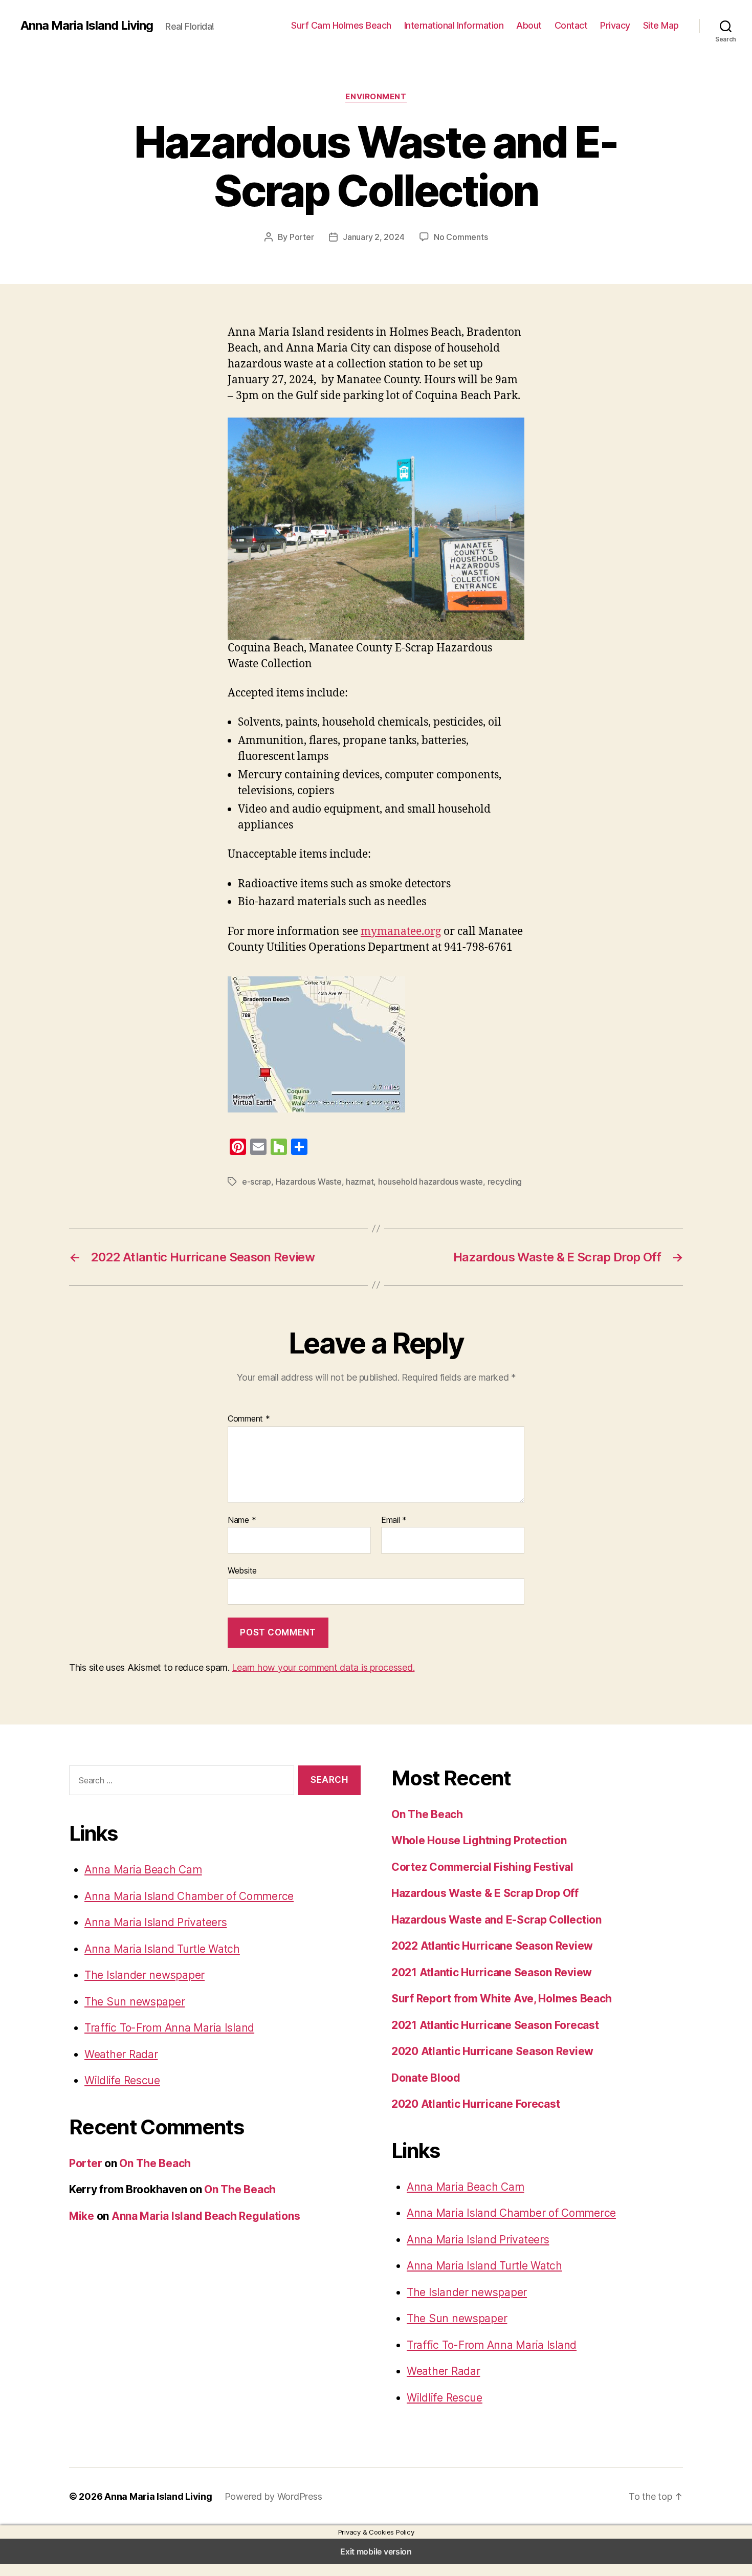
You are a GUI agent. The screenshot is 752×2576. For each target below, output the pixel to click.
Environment (376, 97)
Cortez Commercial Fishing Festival (482, 1867)
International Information (454, 25)
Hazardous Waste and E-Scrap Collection (496, 1920)
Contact (571, 25)
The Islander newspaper (145, 1975)
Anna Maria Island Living (87, 26)
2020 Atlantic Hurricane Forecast (475, 2104)
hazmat (360, 1182)
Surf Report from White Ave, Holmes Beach (502, 1999)
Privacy (615, 25)
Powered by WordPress (273, 2496)
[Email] (258, 1147)
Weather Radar (121, 2054)
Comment (249, 1419)
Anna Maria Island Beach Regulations (206, 2216)
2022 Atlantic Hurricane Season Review (492, 1946)
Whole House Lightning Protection (479, 1840)
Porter (302, 237)
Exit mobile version (376, 2551)
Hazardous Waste (309, 1182)
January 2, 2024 (373, 237)
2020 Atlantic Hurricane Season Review (492, 2051)
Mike (82, 2216)
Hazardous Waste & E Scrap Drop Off (485, 1893)
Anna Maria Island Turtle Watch (162, 1949)
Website (242, 1570)
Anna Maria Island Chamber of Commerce (189, 1896)
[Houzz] (279, 1147)
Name (242, 1520)
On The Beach (155, 2163)
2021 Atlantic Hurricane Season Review (492, 1972)
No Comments (461, 237)
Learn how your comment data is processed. (323, 1667)
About (529, 25)
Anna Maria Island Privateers (156, 1922)
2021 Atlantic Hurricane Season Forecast (495, 2025)
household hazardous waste (430, 1182)
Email (394, 1520)
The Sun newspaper (135, 2002)
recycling (505, 1182)
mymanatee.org (401, 932)
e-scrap (257, 1182)
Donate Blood (426, 2078)
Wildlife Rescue (122, 2080)
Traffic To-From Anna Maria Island (169, 2028)
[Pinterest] (238, 1147)
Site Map (661, 25)
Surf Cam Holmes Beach (341, 25)
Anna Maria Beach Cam (143, 1870)
